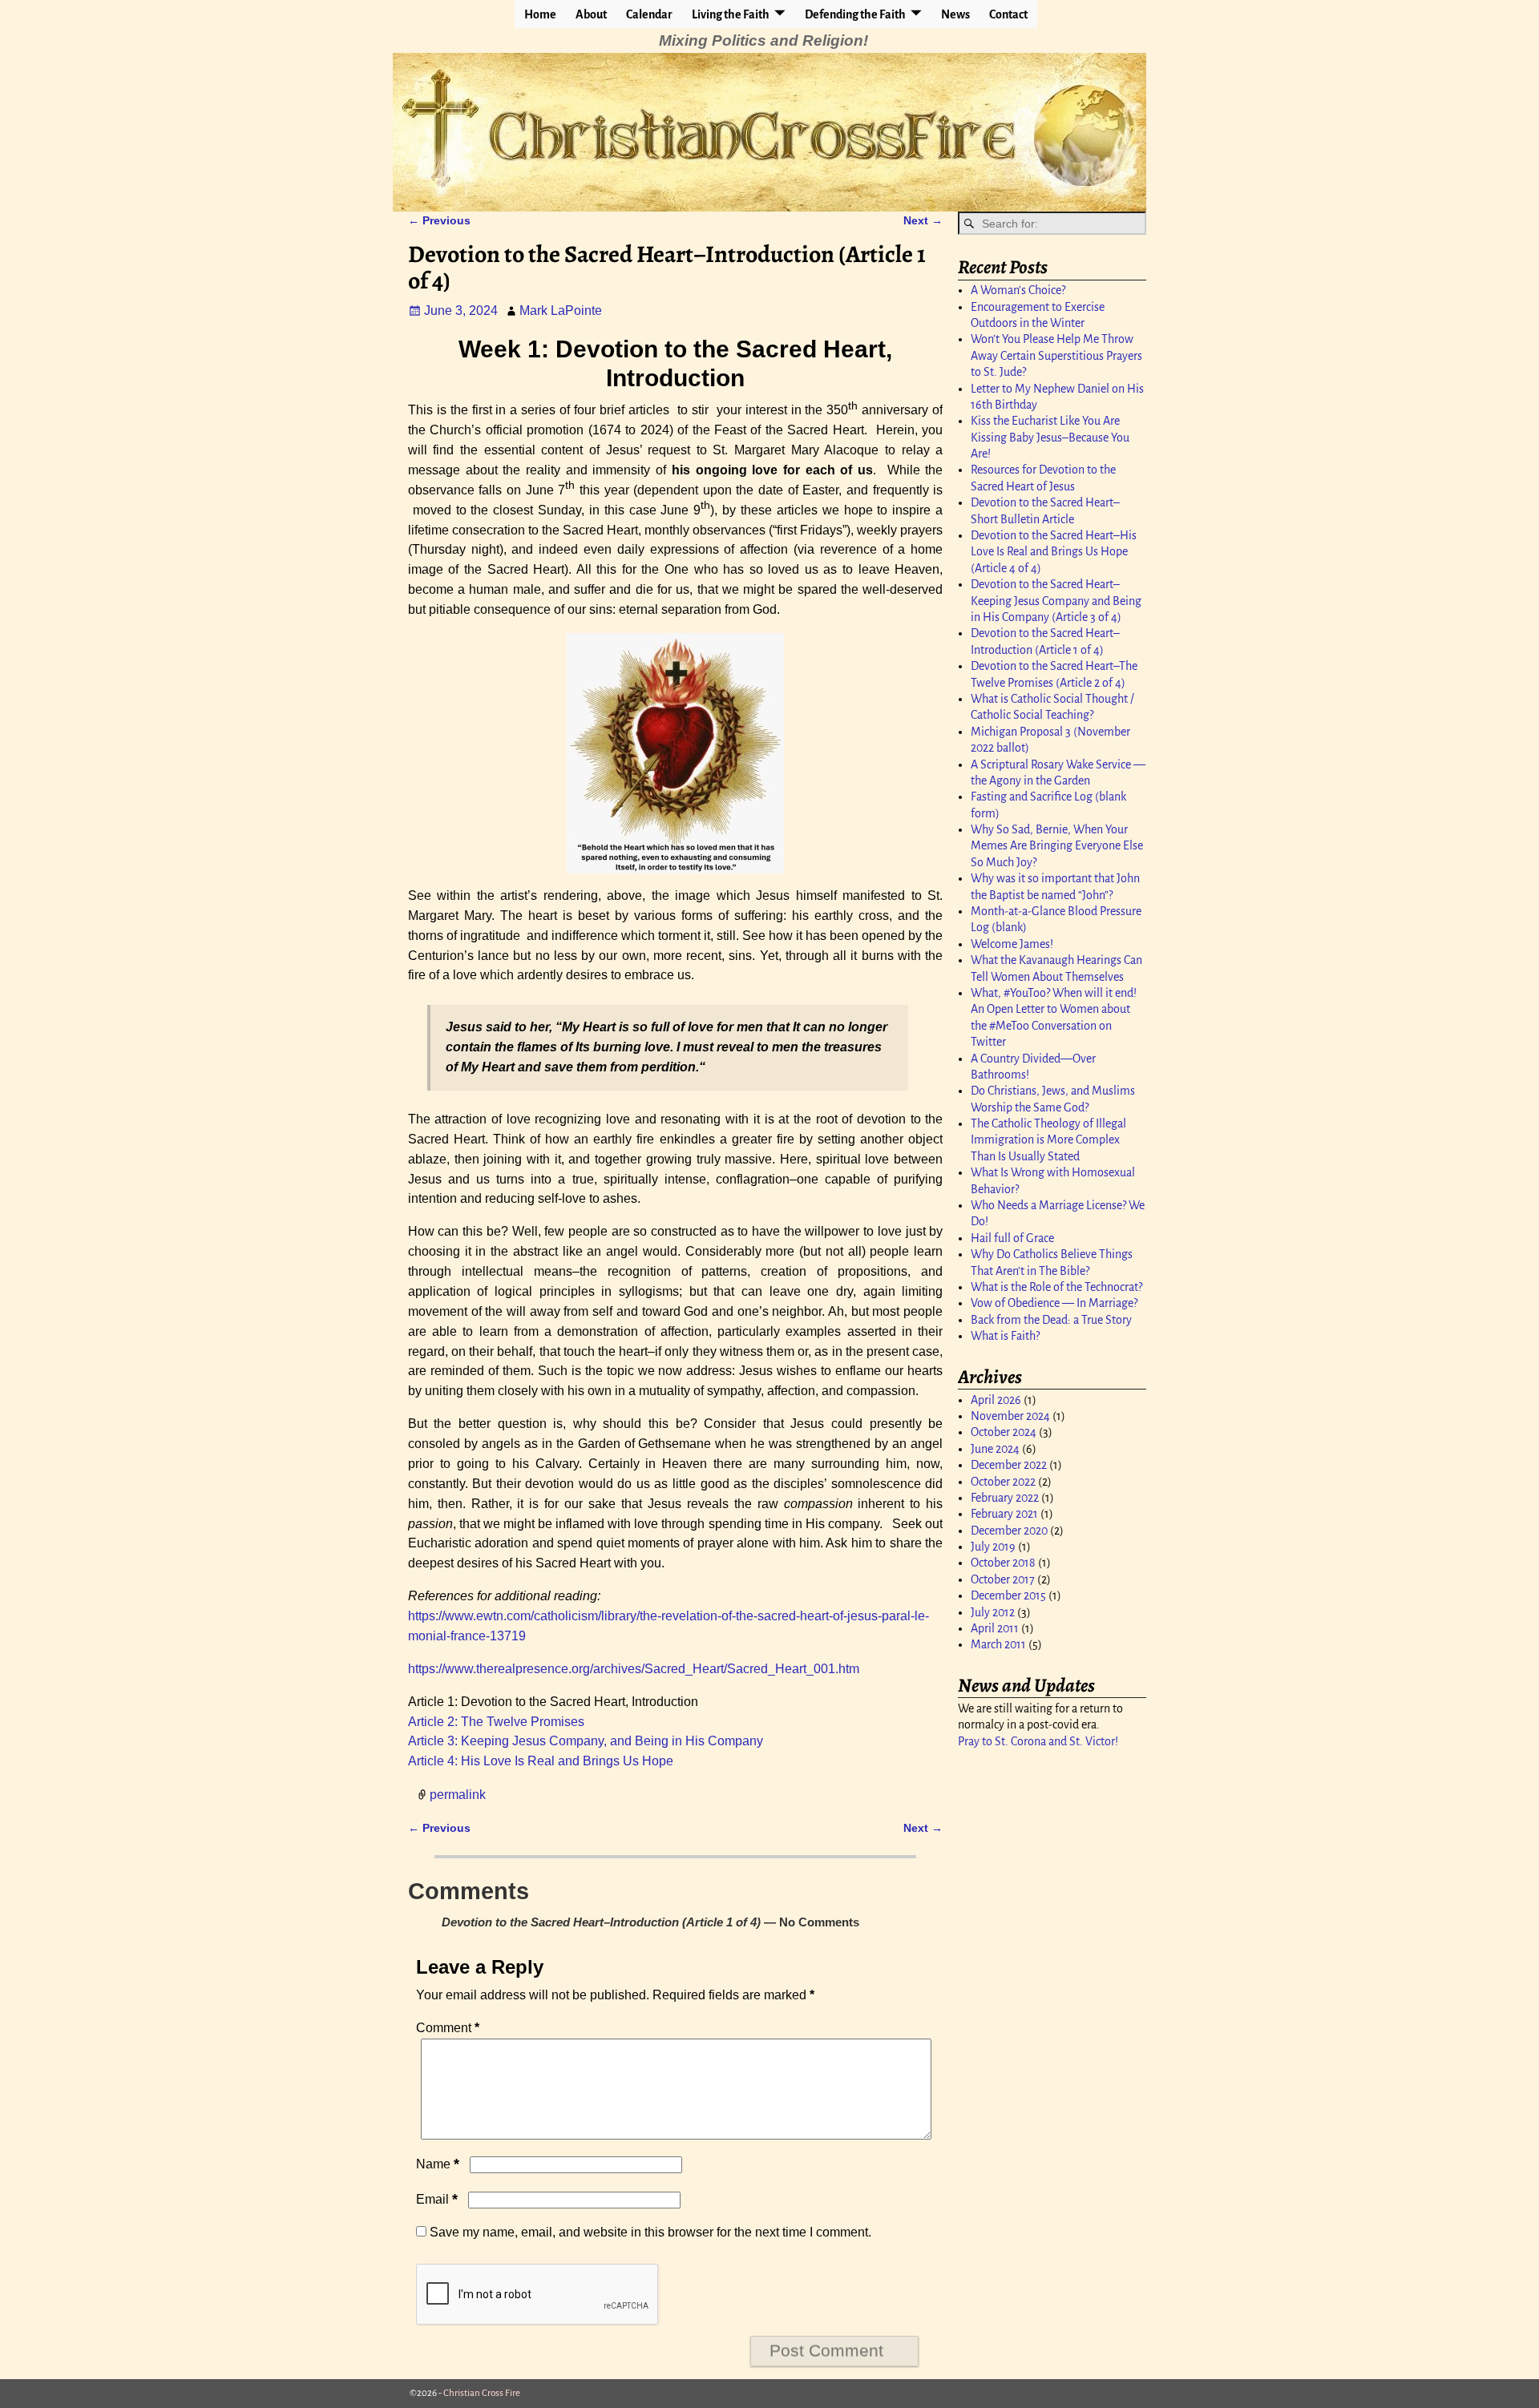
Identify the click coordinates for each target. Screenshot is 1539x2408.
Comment (448, 2028)
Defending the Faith (855, 14)
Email (437, 2199)
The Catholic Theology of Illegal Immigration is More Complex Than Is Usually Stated (1048, 1140)
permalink (458, 1795)
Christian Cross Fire (482, 2393)
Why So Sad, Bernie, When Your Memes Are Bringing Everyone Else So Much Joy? (1057, 846)
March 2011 (998, 1644)
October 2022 (1003, 1482)
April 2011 (995, 1628)
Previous (439, 220)
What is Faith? (1005, 1336)
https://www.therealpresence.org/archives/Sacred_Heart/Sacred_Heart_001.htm (634, 1669)
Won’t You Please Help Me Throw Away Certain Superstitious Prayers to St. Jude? (1056, 355)
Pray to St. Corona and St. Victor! (1038, 1741)
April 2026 (996, 1400)
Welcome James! (1012, 944)
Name (438, 2164)
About (591, 14)
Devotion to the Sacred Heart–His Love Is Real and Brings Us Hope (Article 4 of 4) (1054, 552)
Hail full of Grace (1012, 1238)
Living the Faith (731, 14)
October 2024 (1004, 1432)
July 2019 (993, 1547)
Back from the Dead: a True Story (1051, 1320)
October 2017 (1003, 1579)
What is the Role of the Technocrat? (1056, 1287)
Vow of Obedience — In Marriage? (1054, 1303)
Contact (1008, 14)
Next (923, 220)
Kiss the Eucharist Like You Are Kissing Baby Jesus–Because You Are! (1050, 437)
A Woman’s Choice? (1018, 290)
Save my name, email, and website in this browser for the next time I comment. (650, 2232)
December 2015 (1008, 1595)
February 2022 (1005, 1498)
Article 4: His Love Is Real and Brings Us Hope (541, 1761)
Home (540, 14)
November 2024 (1010, 1416)
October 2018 (1003, 1563)
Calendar (649, 14)
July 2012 (993, 1612)
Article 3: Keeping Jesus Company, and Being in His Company (586, 1741)
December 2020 (1009, 1531)
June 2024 (995, 1449)
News (955, 14)
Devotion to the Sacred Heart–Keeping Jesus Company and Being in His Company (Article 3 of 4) (1056, 601)
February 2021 (1004, 1514)
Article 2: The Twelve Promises (496, 1722)
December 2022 (1009, 1465)
